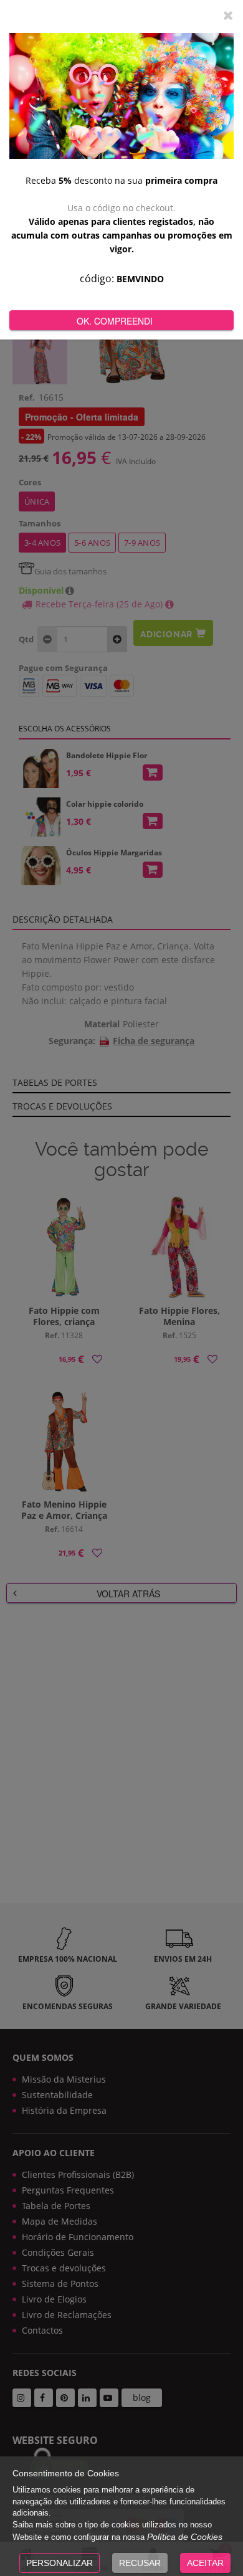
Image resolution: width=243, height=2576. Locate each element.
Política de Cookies (185, 2537)
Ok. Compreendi (115, 321)
